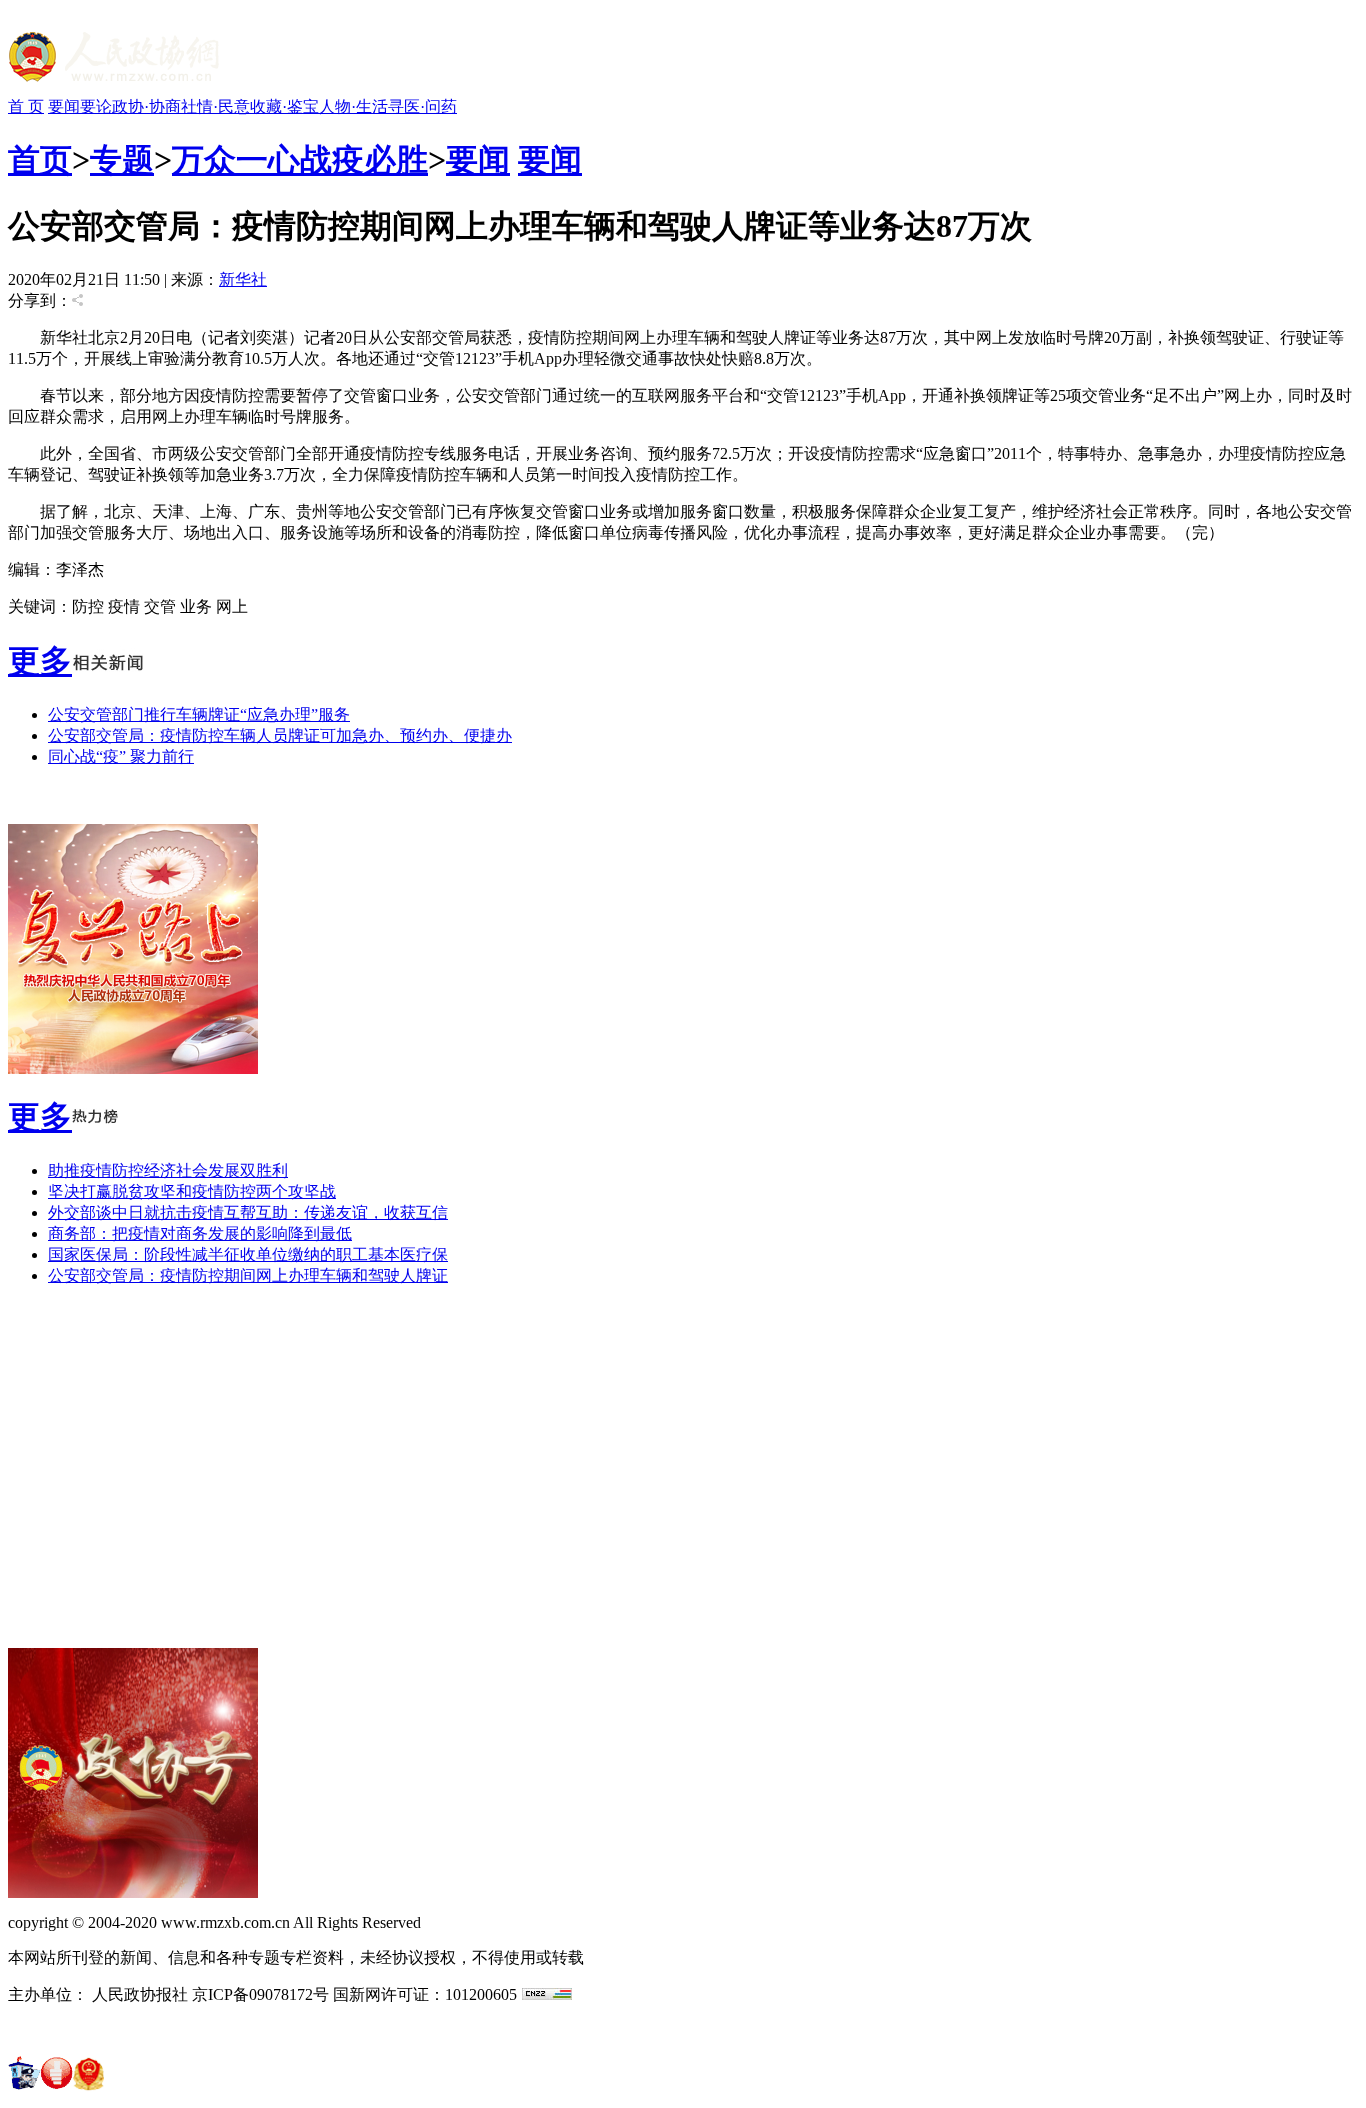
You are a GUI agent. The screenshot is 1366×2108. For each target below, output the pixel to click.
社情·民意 (215, 106)
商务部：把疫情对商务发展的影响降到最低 (200, 1233)
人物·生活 (353, 106)
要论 (96, 106)
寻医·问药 (422, 106)
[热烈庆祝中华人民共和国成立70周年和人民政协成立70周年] (133, 1068)
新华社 (243, 279)
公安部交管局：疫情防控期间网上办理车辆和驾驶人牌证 (248, 1275)
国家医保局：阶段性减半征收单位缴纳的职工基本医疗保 (248, 1254)
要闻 (64, 106)
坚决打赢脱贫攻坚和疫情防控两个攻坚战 (192, 1191)
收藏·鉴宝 (284, 106)
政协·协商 (146, 106)
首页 (40, 160)
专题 (122, 160)
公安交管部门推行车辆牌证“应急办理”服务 (199, 714)
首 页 (26, 106)
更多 (40, 661)
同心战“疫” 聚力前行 (121, 756)
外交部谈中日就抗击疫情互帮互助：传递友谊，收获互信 (248, 1212)
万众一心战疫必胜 (300, 160)
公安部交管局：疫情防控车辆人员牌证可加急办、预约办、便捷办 (280, 735)
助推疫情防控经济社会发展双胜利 (168, 1170)
